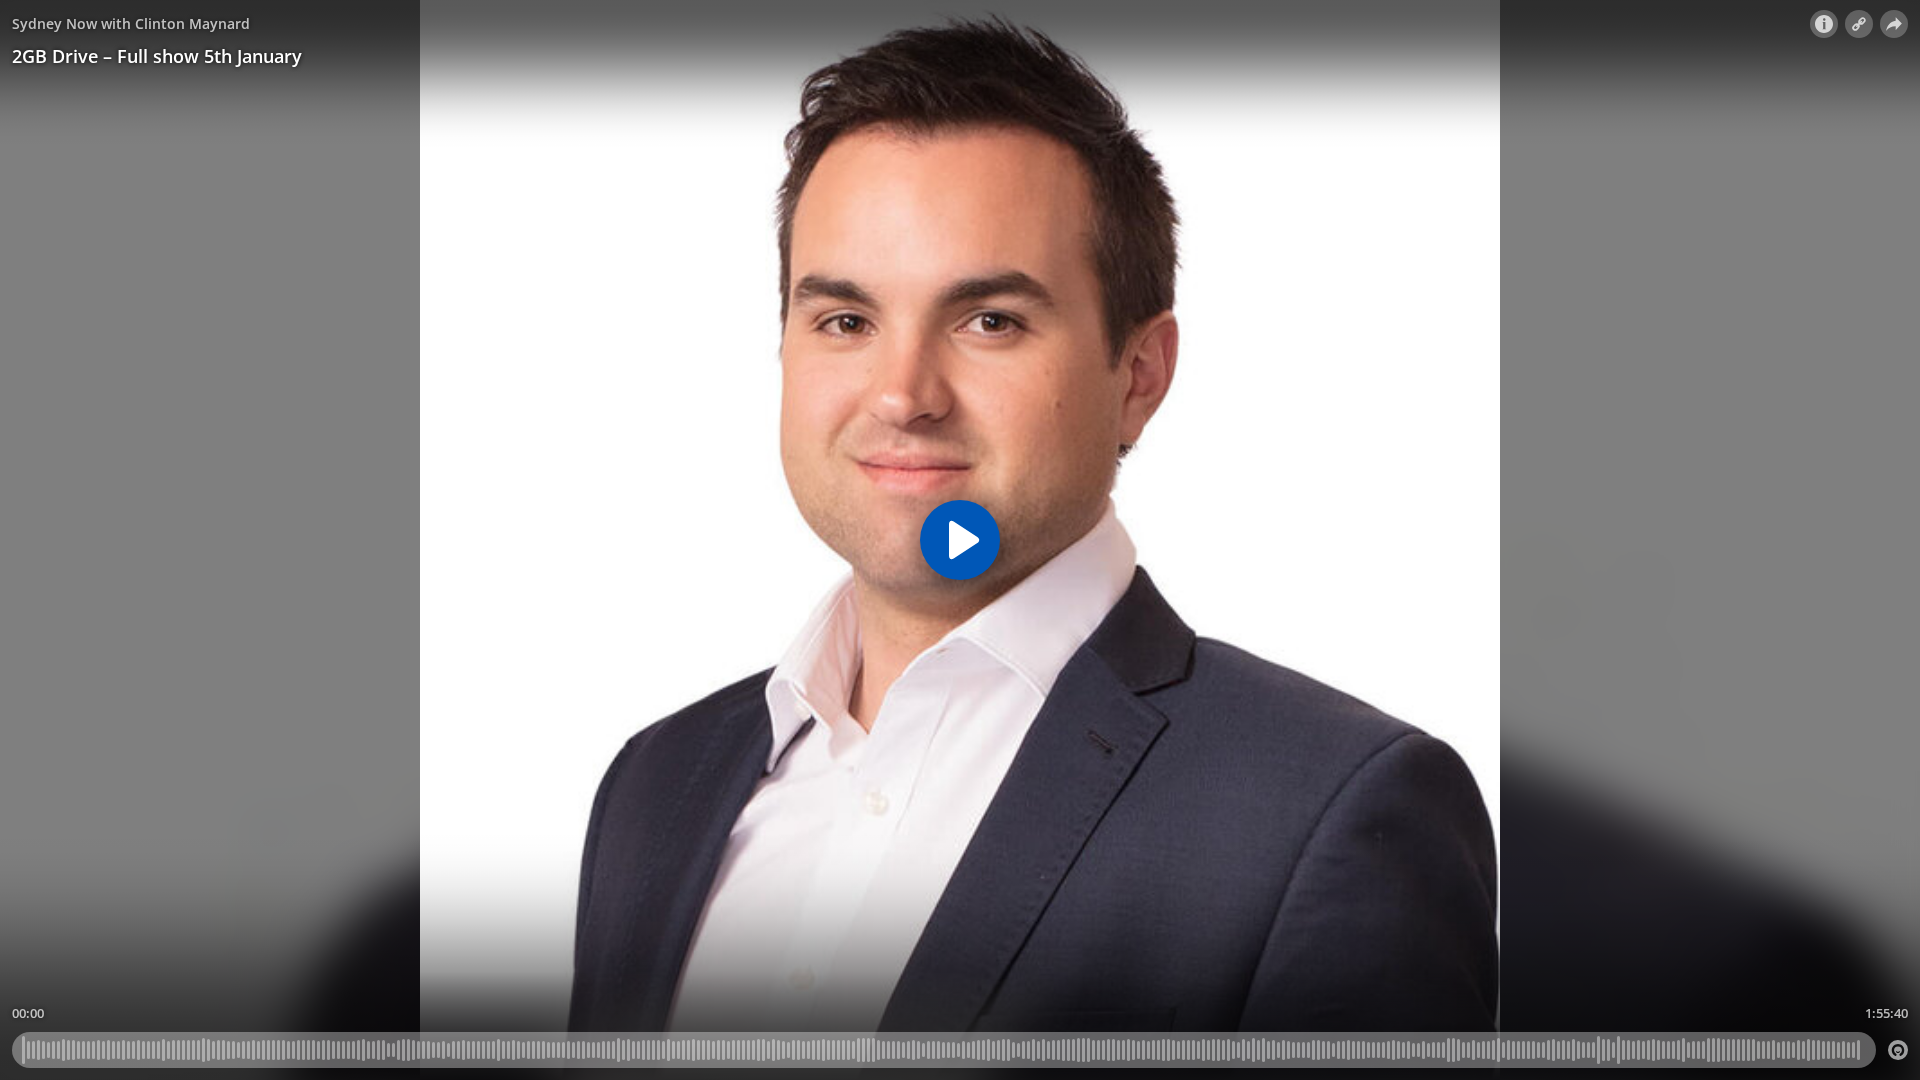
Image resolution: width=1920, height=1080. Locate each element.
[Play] (960, 540)
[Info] (1824, 24)
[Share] (1894, 24)
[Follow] (1859, 24)
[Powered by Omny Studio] (1898, 1050)
